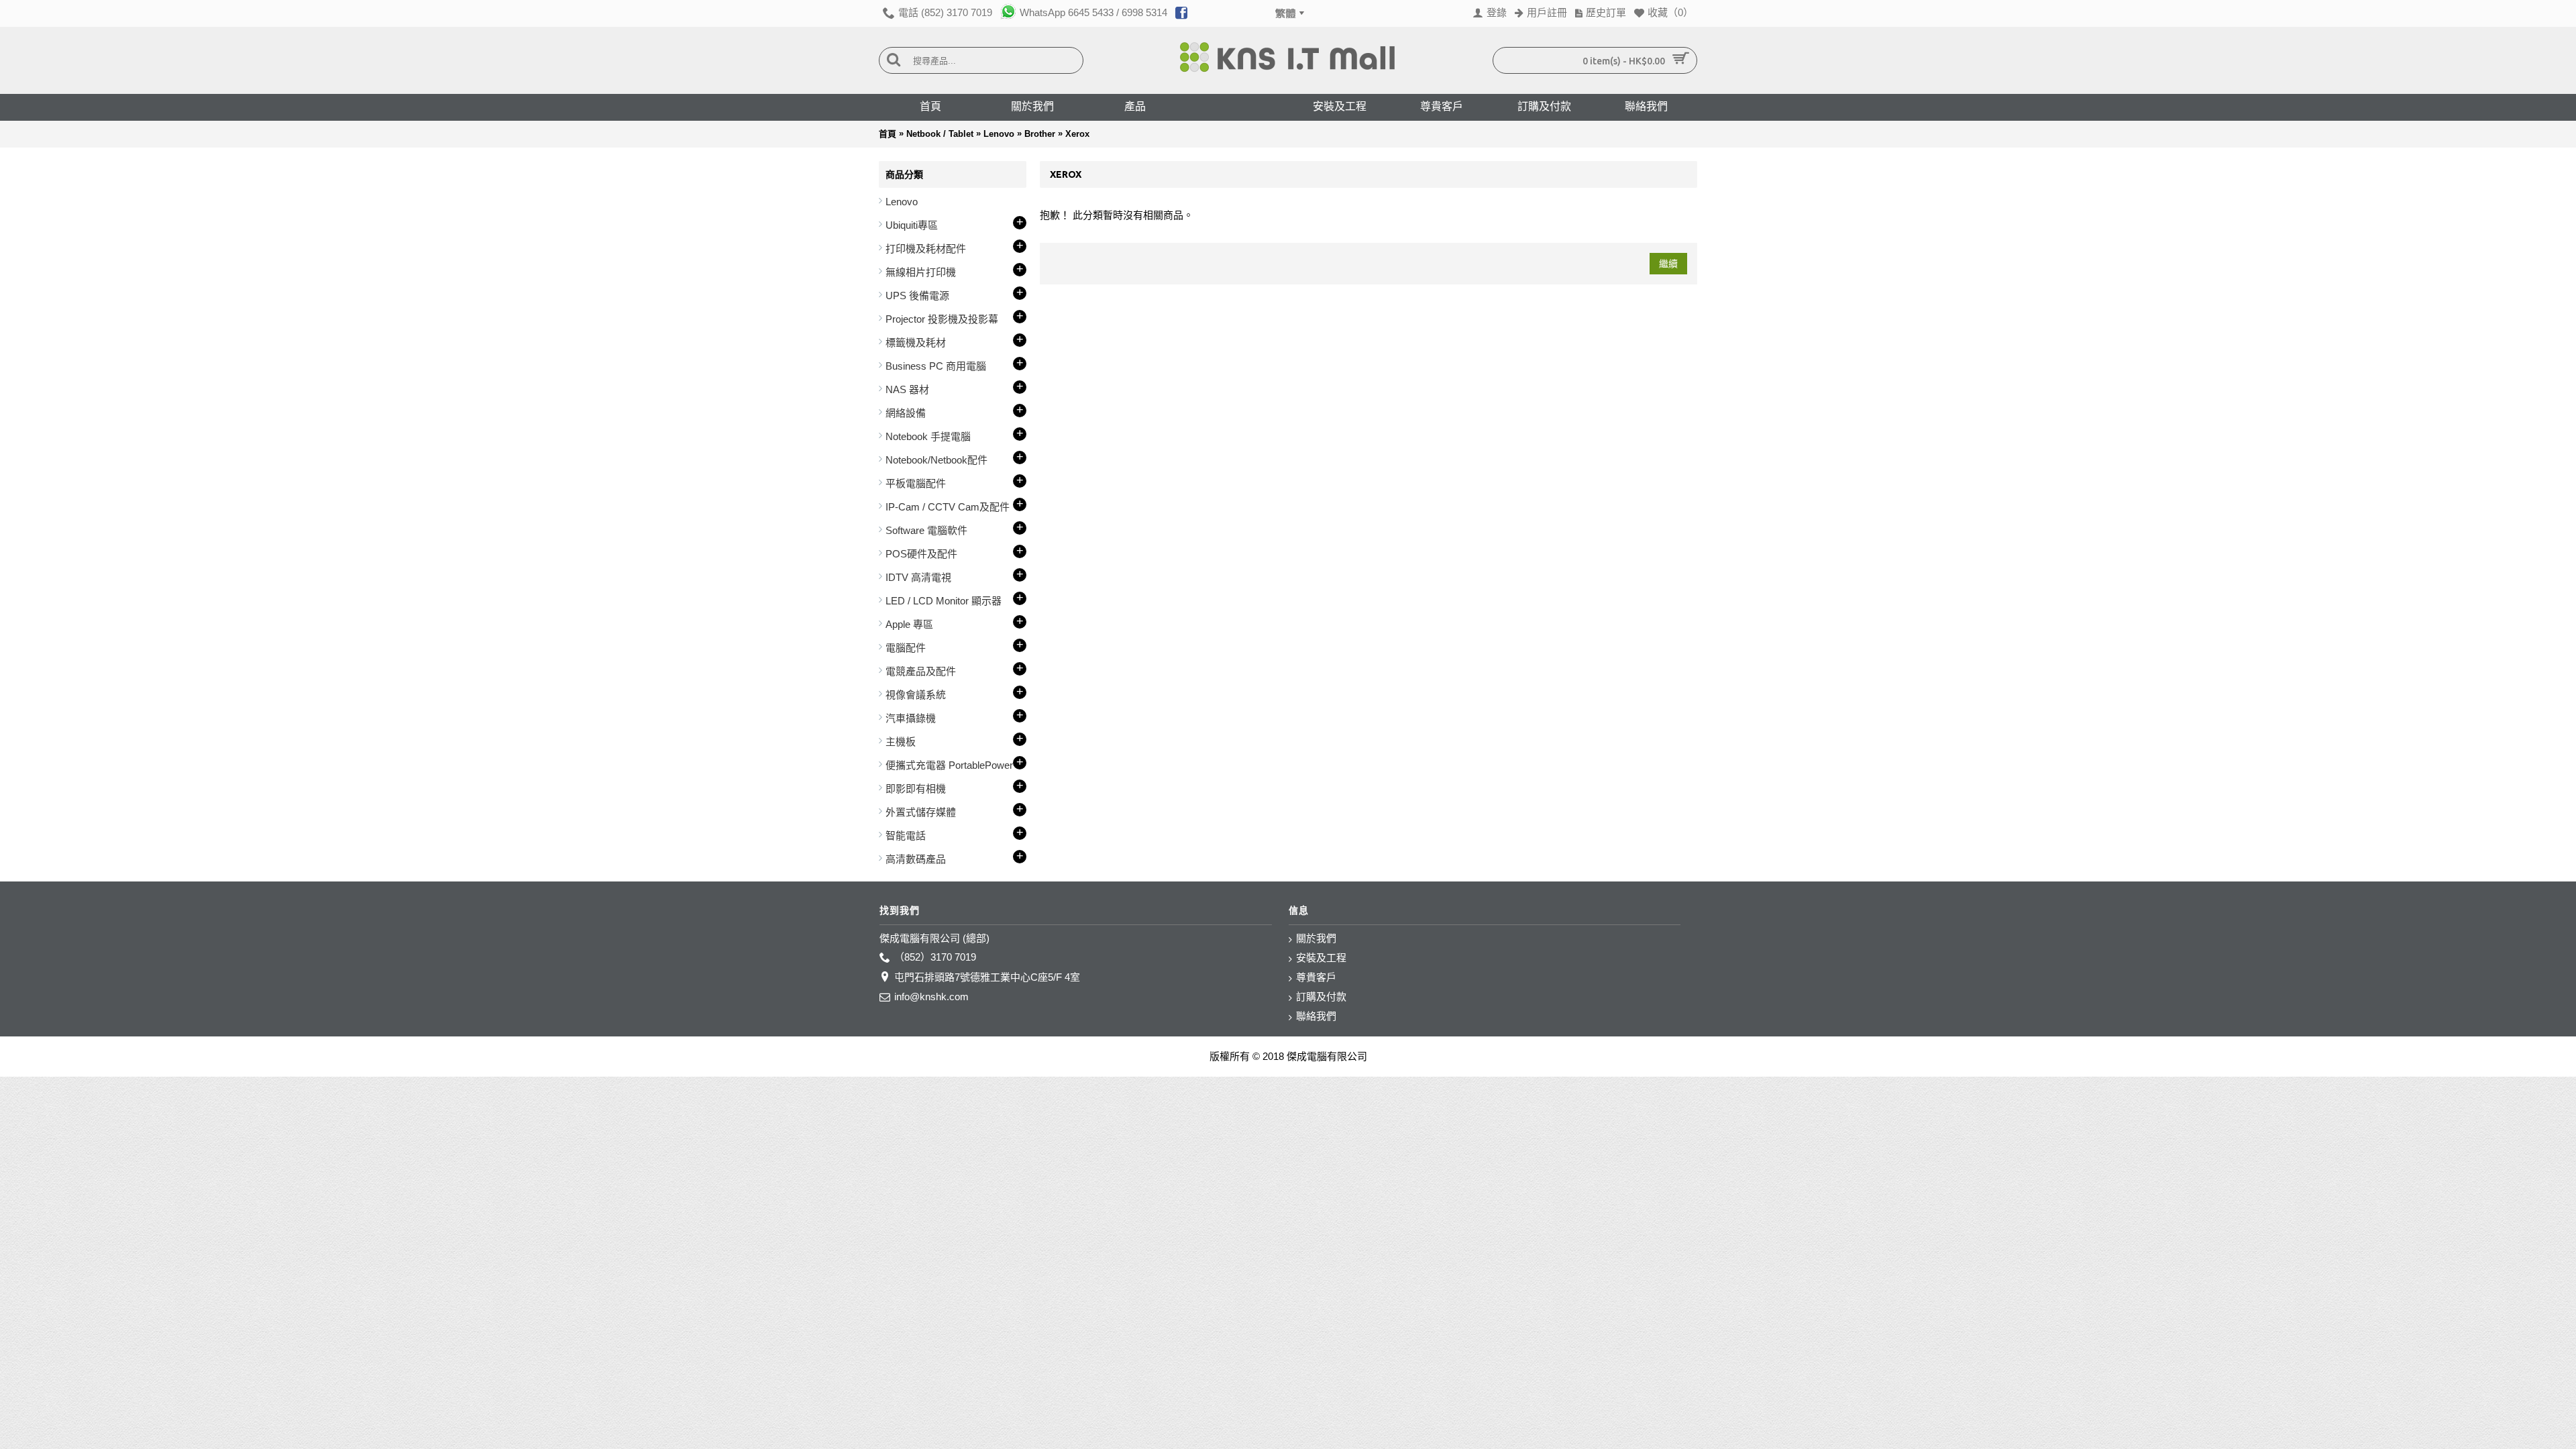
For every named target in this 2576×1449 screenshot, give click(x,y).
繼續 (1668, 264)
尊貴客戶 (1316, 977)
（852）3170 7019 (935, 957)
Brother (1040, 134)
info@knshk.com (931, 997)
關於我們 (1316, 938)
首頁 (888, 134)
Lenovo (999, 134)
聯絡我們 (1316, 1016)
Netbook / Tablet (940, 134)
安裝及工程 (1321, 958)
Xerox (1077, 134)
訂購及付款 (1321, 997)
